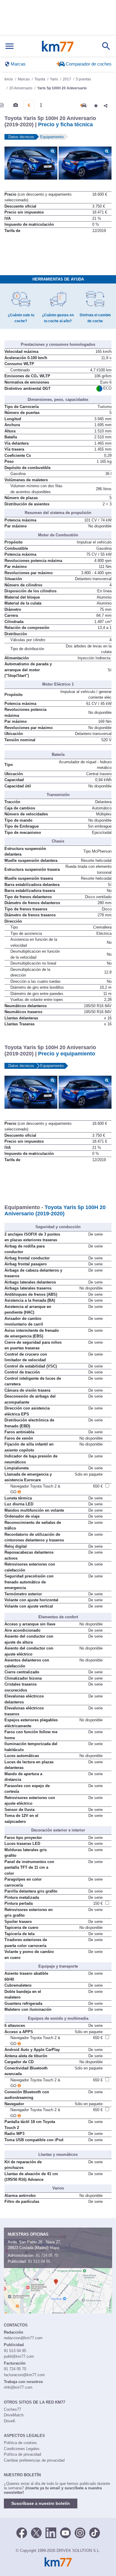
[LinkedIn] (51, 2532)
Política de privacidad (22, 2454)
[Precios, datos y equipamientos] (29, 105)
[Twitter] (36, 2532)
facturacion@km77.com (24, 2375)
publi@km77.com (19, 2356)
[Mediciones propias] (41, 105)
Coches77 (12, 2409)
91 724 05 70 (47, 2255)
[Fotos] (16, 105)
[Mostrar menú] (10, 46)
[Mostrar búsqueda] (106, 46)
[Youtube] (65, 2532)
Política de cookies (20, 2443)
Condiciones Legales (22, 2449)
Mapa (54, 2248)
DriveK (10, 2421)
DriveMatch (14, 2415)
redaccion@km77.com (23, 2338)
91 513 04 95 (39, 2261)
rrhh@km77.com (18, 2387)
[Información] (2, 105)
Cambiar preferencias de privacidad (34, 2460)
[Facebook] (22, 2532)
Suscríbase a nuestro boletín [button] (41, 2503)
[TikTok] (95, 2532)
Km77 (58, 46)
